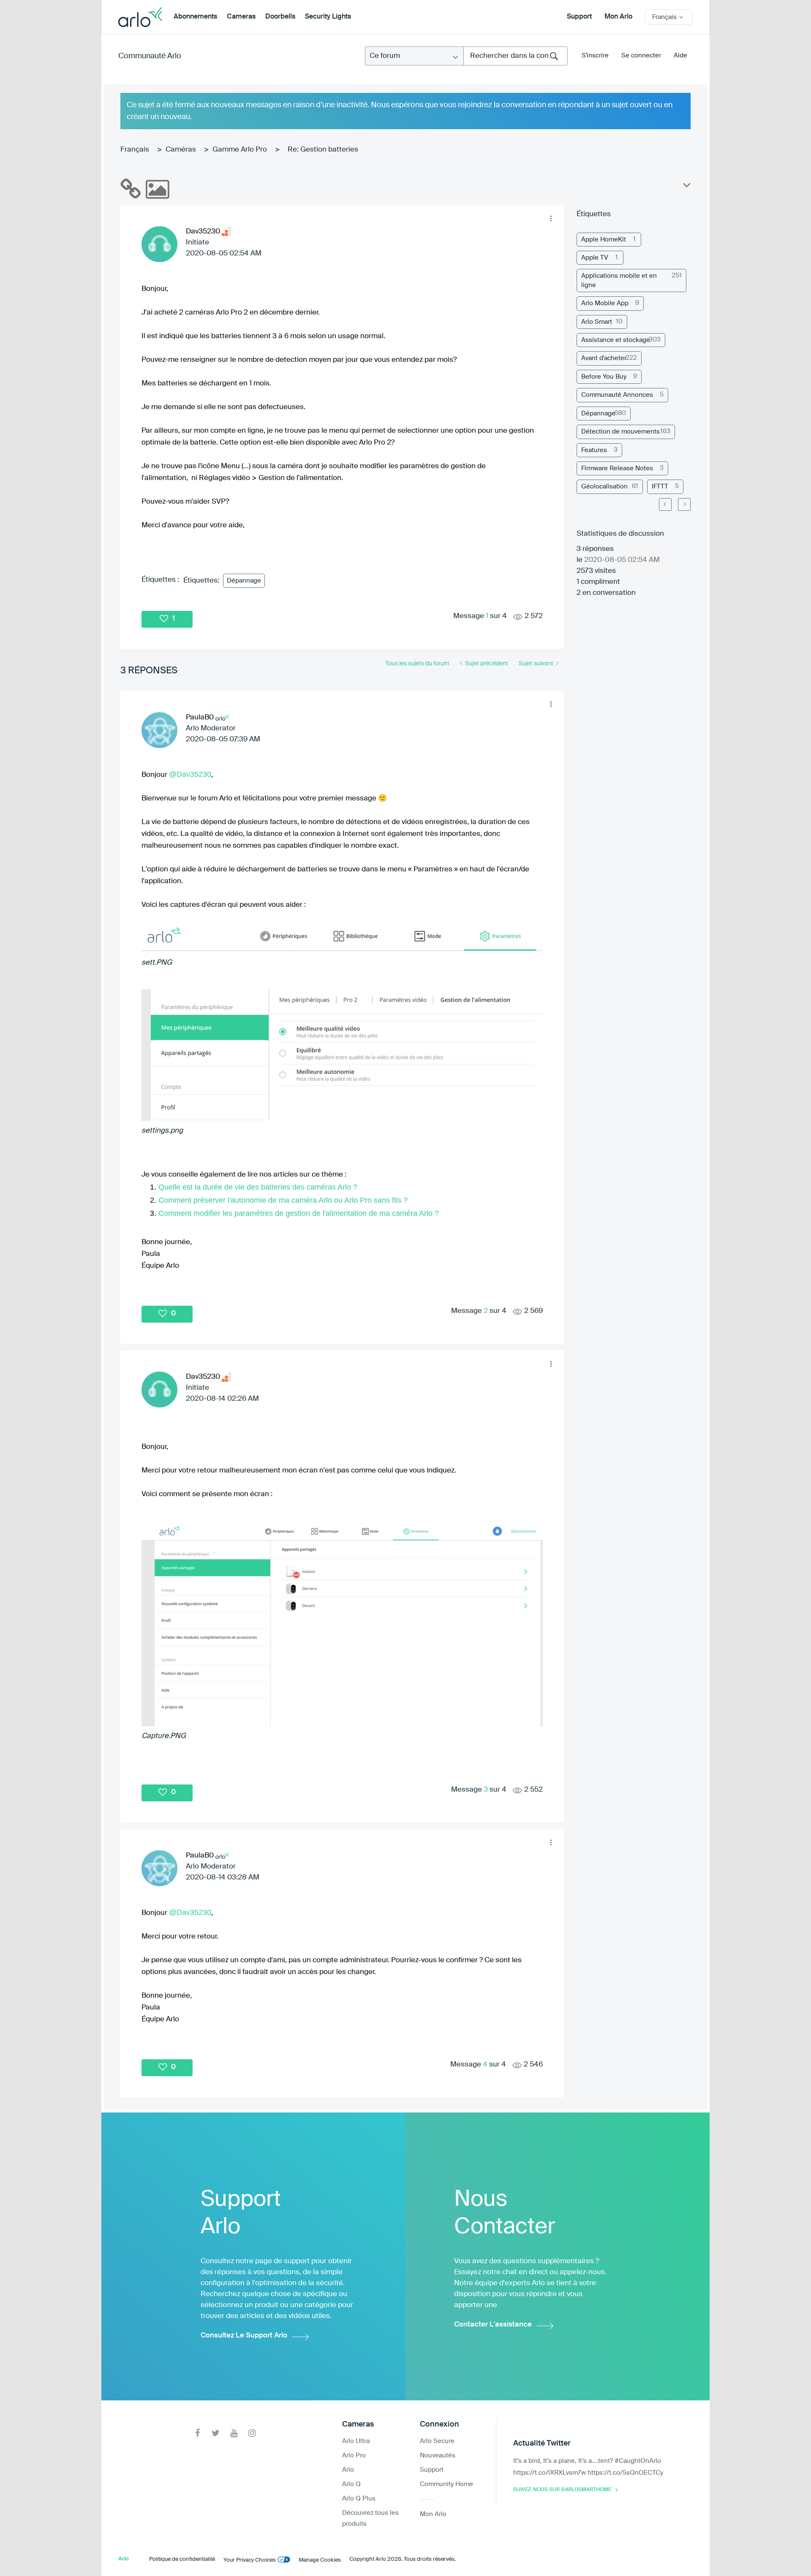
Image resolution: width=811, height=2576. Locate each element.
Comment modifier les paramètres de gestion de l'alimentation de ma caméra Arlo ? (299, 1213)
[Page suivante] (684, 504)
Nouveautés (438, 2455)
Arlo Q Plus (359, 2499)
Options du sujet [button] (686, 187)
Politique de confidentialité (182, 2559)
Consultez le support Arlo (244, 2336)
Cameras (241, 17)
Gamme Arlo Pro (240, 150)
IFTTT (660, 487)
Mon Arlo (618, 17)
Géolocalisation (604, 487)
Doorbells (280, 17)
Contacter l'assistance (493, 2325)
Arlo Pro (354, 2455)
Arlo (348, 2470)
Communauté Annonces (617, 395)
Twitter (216, 2433)
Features (594, 450)
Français (135, 150)
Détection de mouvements (620, 432)
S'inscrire (595, 56)
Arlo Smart (597, 322)
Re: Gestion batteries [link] (323, 150)
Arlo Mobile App (605, 303)
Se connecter (641, 56)
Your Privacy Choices (250, 2560)
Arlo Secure (437, 2441)
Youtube (234, 2433)
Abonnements (195, 17)
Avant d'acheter (604, 358)
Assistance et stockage (616, 340)
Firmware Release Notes (617, 468)
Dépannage (244, 581)
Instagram (252, 2433)
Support (579, 17)
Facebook (197, 2433)
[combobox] (516, 56)
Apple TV (595, 258)
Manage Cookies (320, 2560)
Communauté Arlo (150, 56)
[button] (551, 218)
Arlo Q (351, 2484)
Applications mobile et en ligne (619, 280)
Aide (680, 56)
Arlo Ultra (356, 2441)
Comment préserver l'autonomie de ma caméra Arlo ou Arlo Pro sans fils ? (283, 1200)
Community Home (446, 2484)
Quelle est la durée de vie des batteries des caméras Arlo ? (258, 1187)
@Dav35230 (190, 774)
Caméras (181, 150)
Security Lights (328, 17)
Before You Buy (604, 377)
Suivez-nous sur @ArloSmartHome (562, 2490)
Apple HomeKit (604, 240)
